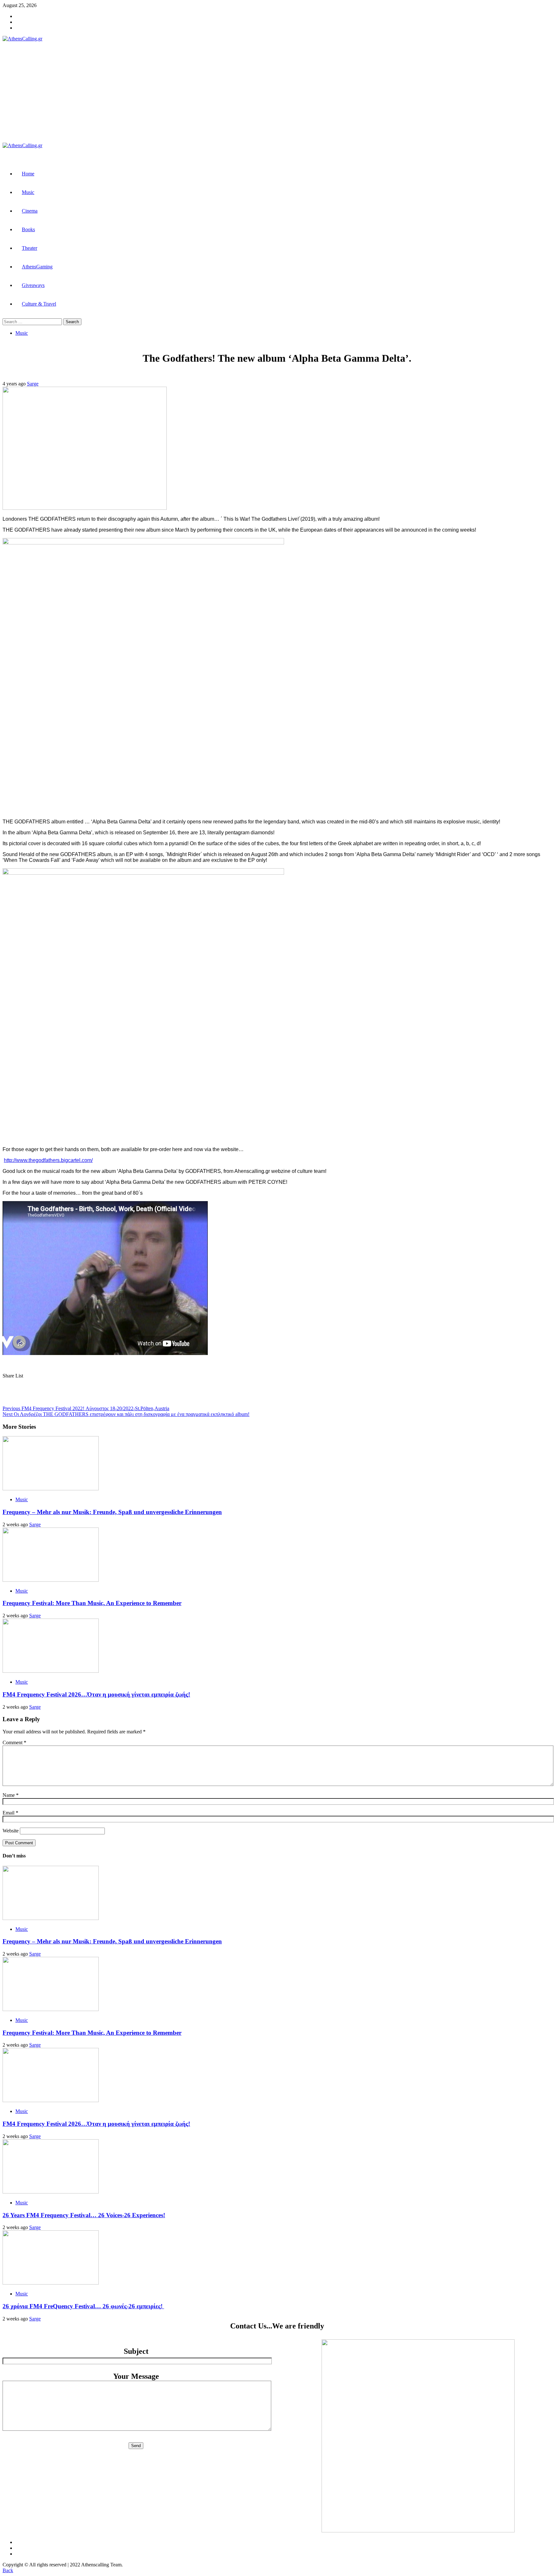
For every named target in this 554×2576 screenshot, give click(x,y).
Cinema (30, 211)
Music (28, 192)
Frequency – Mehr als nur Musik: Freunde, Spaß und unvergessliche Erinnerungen (112, 1512)
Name (11, 1795)
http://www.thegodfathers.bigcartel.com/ (48, 1160)
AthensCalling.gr (113, 92)
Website (11, 1831)
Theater (29, 248)
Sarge (33, 384)
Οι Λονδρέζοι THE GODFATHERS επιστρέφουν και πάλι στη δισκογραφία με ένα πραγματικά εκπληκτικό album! (126, 1414)
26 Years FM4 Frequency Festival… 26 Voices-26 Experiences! (84, 2215)
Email (10, 1813)
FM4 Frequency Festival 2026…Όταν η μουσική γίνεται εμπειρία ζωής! (96, 1694)
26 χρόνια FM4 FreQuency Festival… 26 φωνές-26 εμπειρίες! (83, 2306)
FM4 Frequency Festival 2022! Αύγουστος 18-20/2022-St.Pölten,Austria (86, 1408)
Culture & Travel (39, 304)
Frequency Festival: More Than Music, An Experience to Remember (92, 1603)
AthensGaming (37, 267)
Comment (14, 1743)
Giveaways (33, 285)
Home (28, 174)
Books (28, 229)
